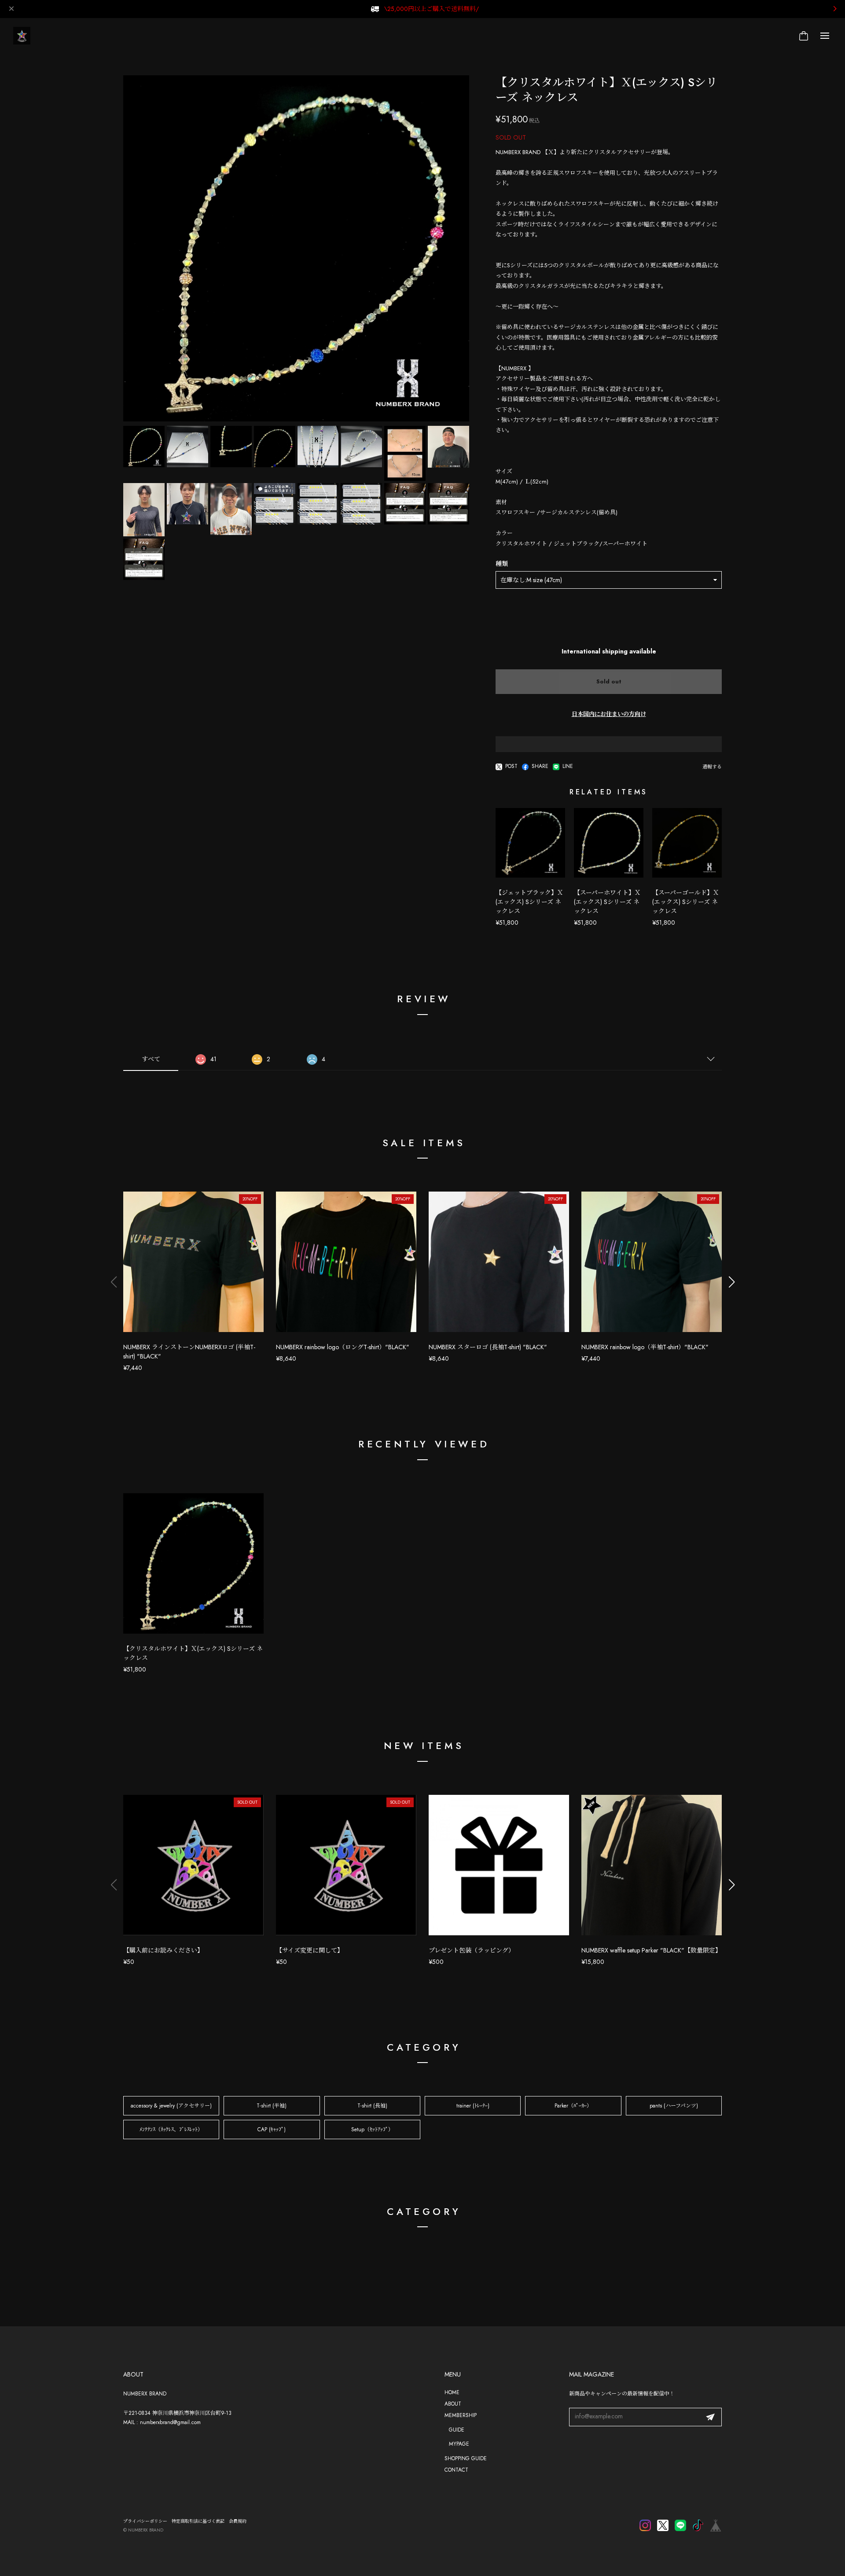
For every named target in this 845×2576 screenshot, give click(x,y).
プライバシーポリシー (145, 2521)
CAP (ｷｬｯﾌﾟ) (272, 2129)
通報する (712, 767)
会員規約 (238, 2521)
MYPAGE (459, 2444)
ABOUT (453, 2404)
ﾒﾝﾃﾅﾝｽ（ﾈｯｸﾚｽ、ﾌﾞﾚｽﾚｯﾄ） (171, 2129)
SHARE (540, 767)
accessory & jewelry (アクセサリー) (171, 2106)
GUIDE (457, 2430)
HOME (452, 2392)
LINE (568, 767)
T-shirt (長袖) (372, 2106)
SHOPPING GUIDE (466, 2458)
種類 (502, 564)
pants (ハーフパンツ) (674, 2106)
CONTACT (456, 2470)
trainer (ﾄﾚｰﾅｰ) (473, 2106)
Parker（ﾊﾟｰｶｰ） (573, 2106)
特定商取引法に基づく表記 (198, 2521)
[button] (731, 1282)
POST (511, 767)
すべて (151, 1059)
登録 (710, 2417)
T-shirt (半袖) (272, 2106)
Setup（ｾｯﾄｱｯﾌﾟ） (372, 2129)
